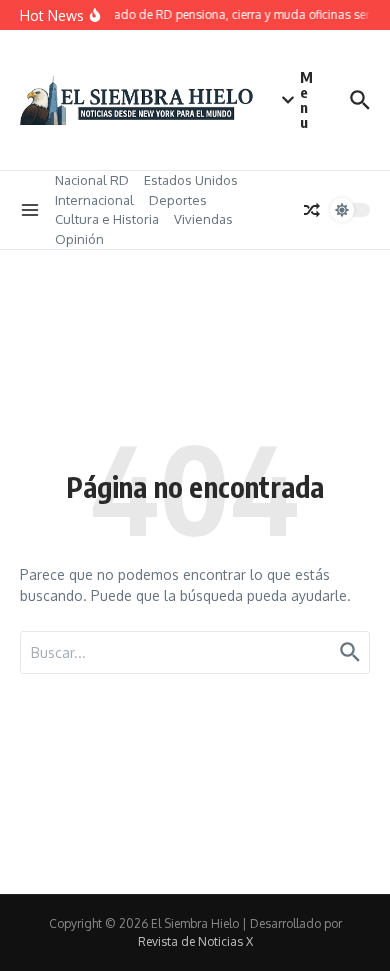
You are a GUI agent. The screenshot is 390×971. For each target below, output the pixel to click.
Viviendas (203, 219)
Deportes (178, 200)
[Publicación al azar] (312, 210)
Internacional (94, 200)
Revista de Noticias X (195, 941)
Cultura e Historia (107, 219)
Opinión (79, 239)
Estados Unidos (191, 180)
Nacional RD (92, 180)
